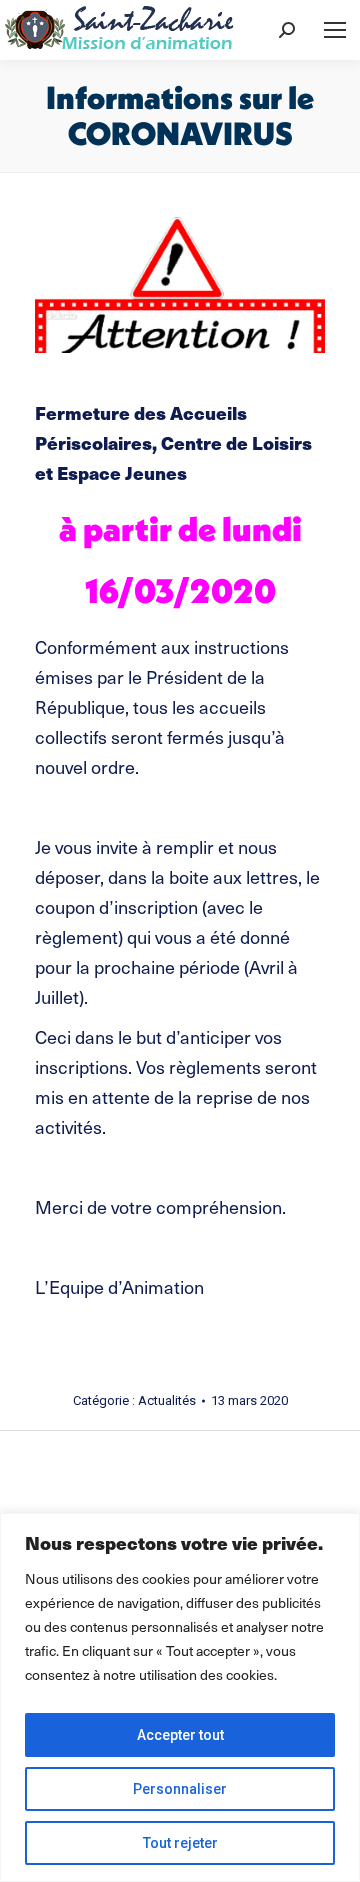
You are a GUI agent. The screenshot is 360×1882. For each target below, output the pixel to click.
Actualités (167, 1400)
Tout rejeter (180, 1843)
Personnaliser (180, 1789)
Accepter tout (180, 1735)
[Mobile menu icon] (335, 30)
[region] (180, 1697)
